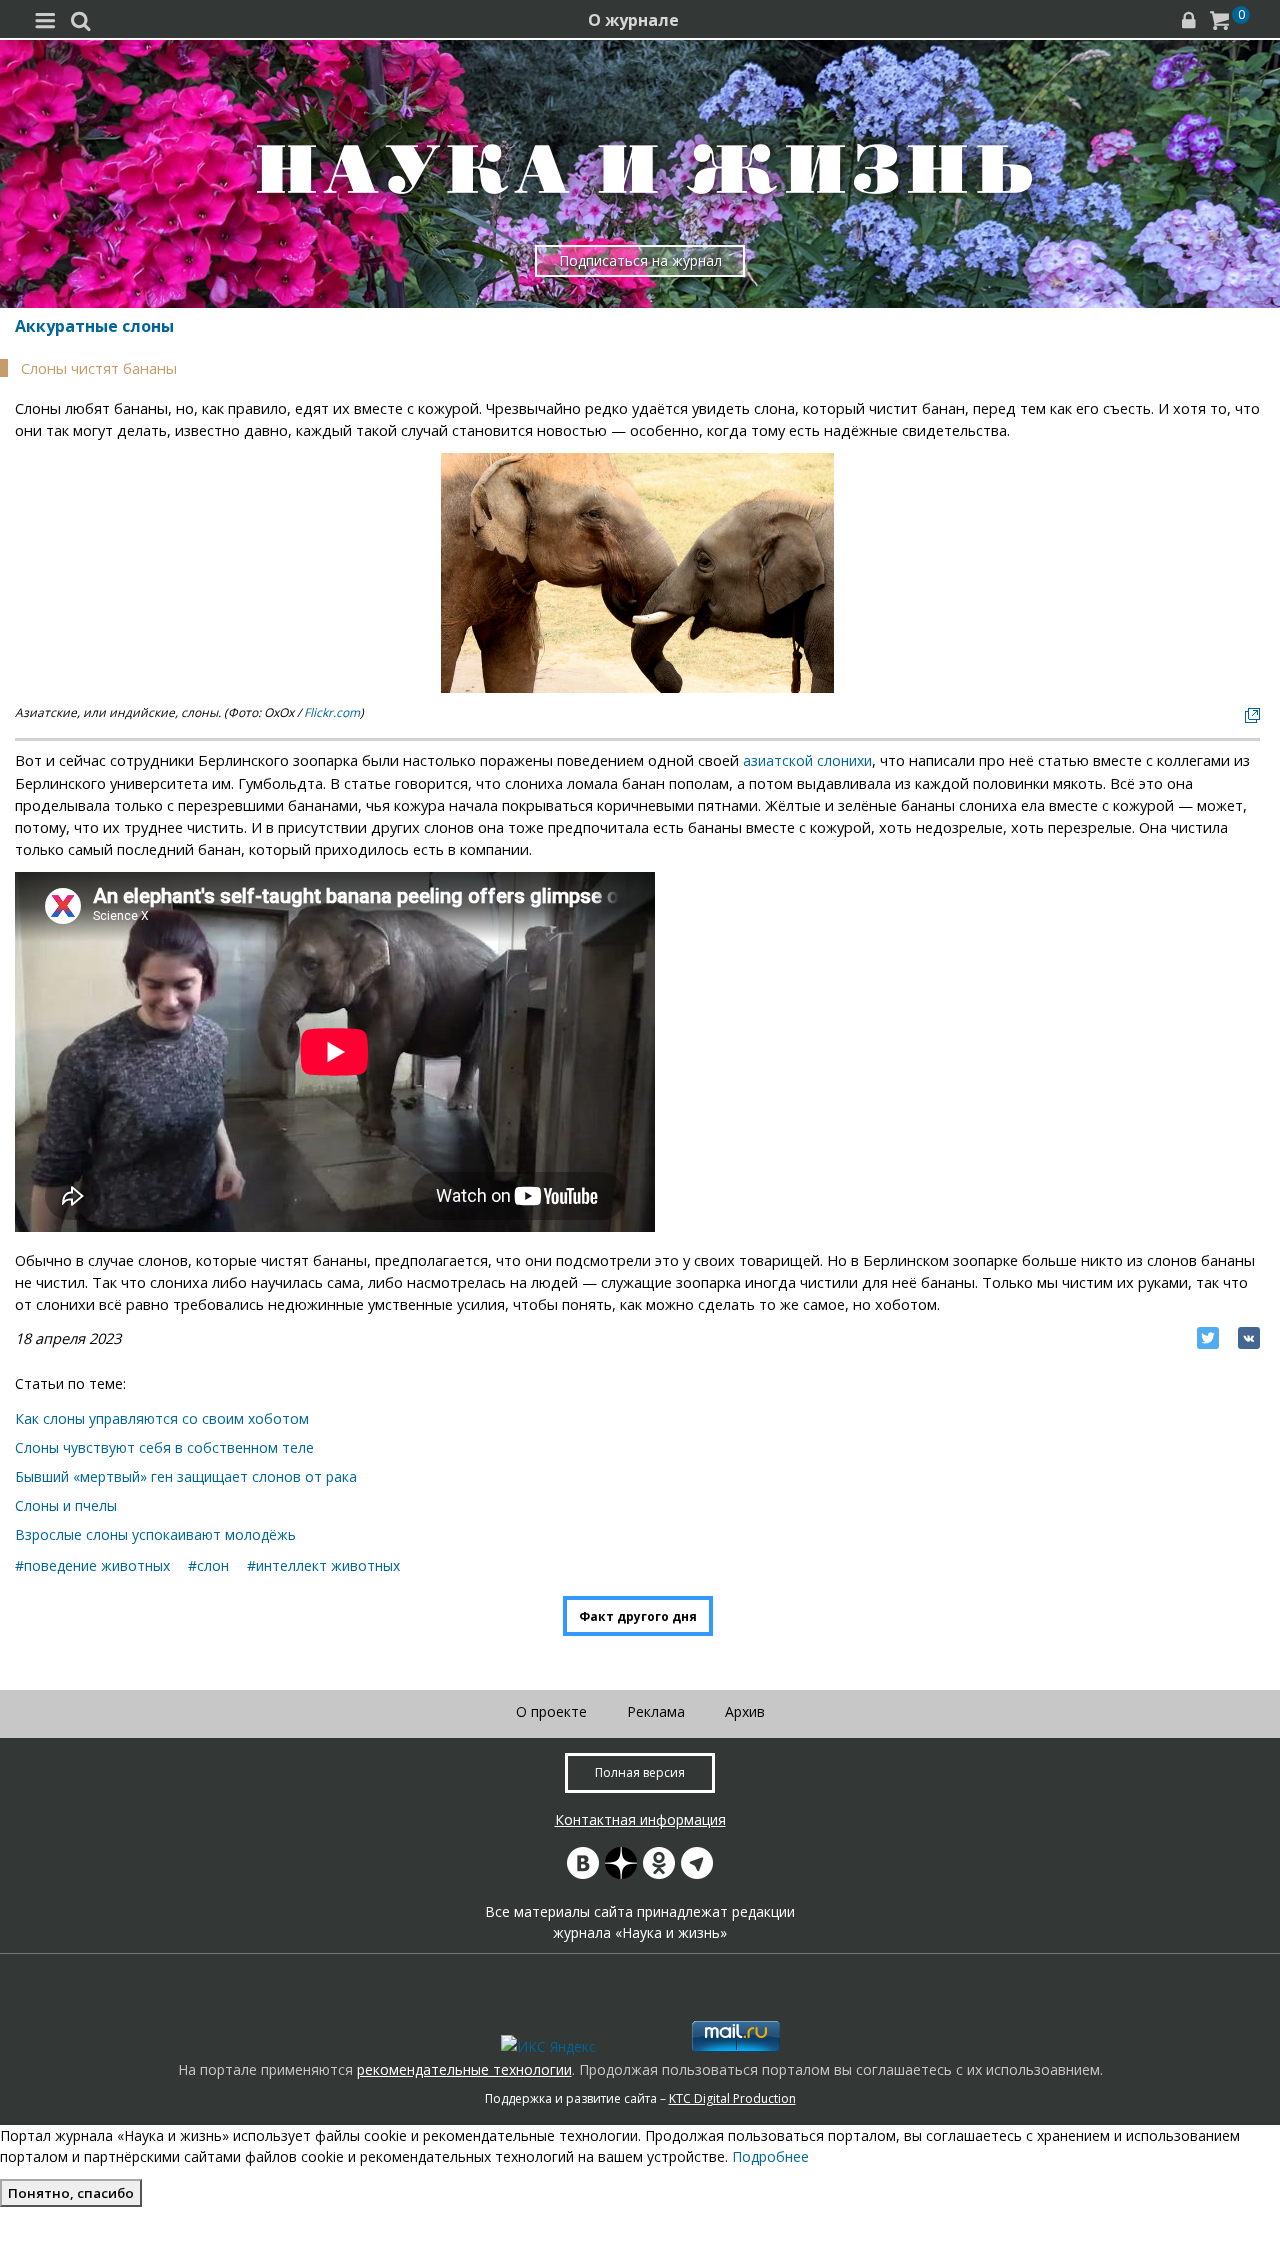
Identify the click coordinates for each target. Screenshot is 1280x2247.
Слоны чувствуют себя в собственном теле (164, 1447)
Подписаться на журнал (640, 260)
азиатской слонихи (807, 760)
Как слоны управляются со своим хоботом (162, 1418)
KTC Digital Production (732, 2098)
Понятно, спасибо (71, 2193)
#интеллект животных (323, 1565)
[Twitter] (1208, 1338)
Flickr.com (332, 712)
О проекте (551, 1711)
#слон (208, 1565)
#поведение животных (92, 1565)
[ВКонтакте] (1249, 1338)
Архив (745, 1711)
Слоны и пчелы (66, 1505)
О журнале (633, 20)
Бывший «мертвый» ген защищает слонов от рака (186, 1476)
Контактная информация (640, 1819)
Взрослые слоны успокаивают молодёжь (155, 1534)
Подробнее (770, 2156)
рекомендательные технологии (464, 2069)
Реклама (656, 1711)
